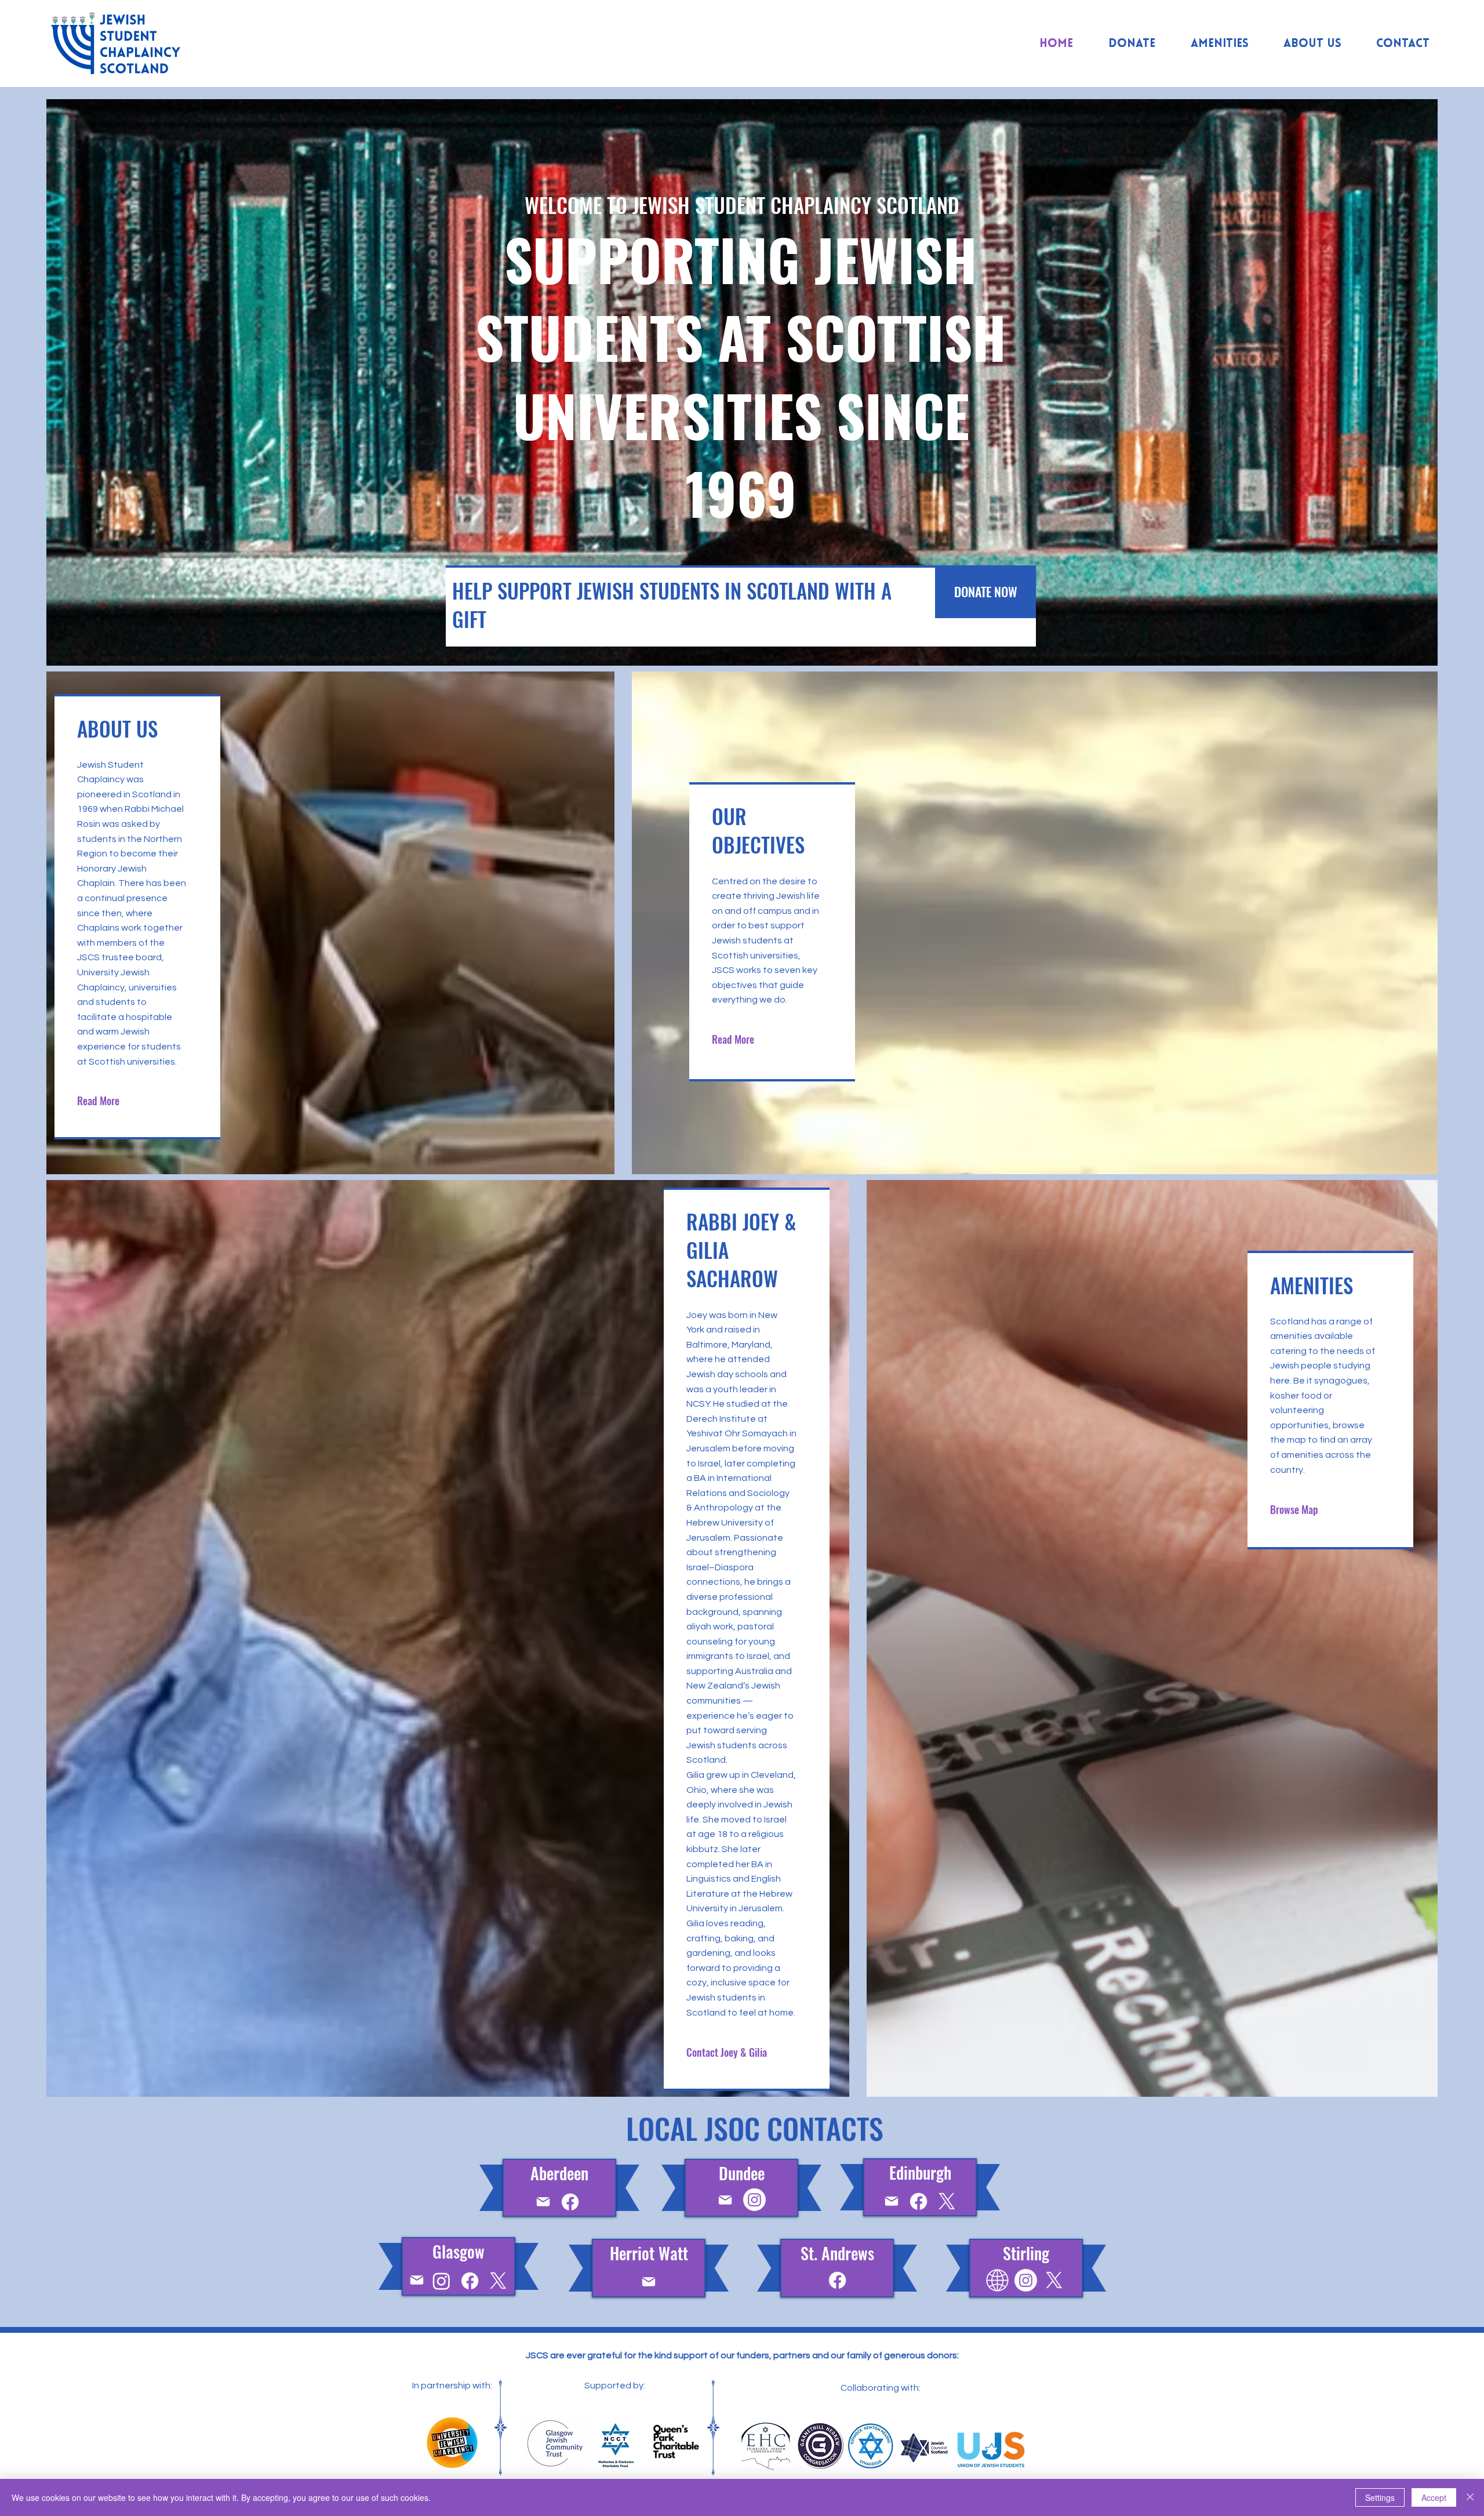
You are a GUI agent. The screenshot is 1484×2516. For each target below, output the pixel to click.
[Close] (1470, 2497)
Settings (1380, 2497)
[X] (947, 2201)
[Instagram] (754, 2200)
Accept (1434, 2497)
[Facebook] (570, 2202)
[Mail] (543, 2201)
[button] (728, 2052)
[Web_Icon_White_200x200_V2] (997, 2280)
